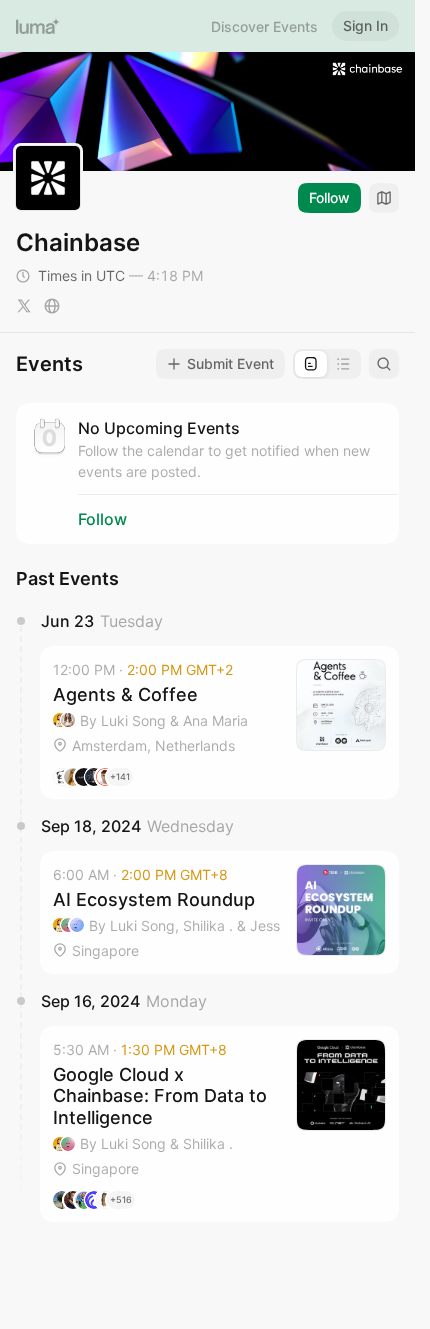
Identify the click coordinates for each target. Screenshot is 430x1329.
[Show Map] (384, 198)
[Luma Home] (38, 26)
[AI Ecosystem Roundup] (219, 912)
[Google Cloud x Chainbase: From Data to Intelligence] (219, 1124)
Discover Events (264, 26)
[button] (219, 722)
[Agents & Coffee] (219, 722)
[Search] (384, 364)
